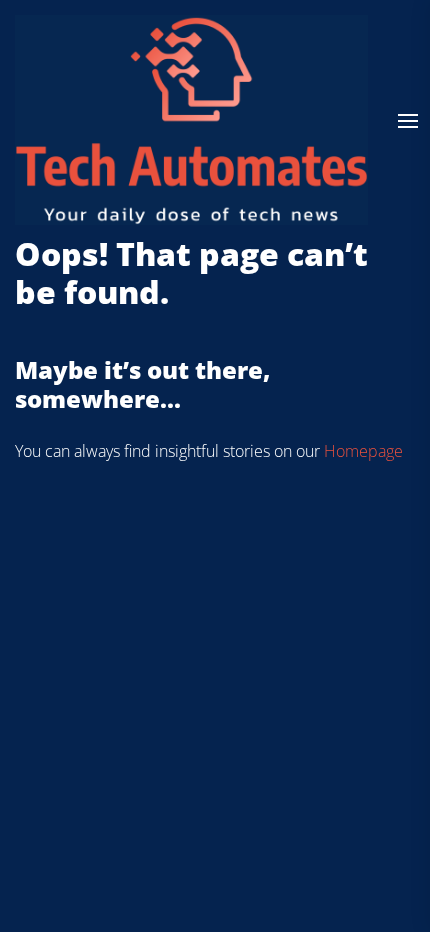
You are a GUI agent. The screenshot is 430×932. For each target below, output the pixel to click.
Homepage (363, 451)
